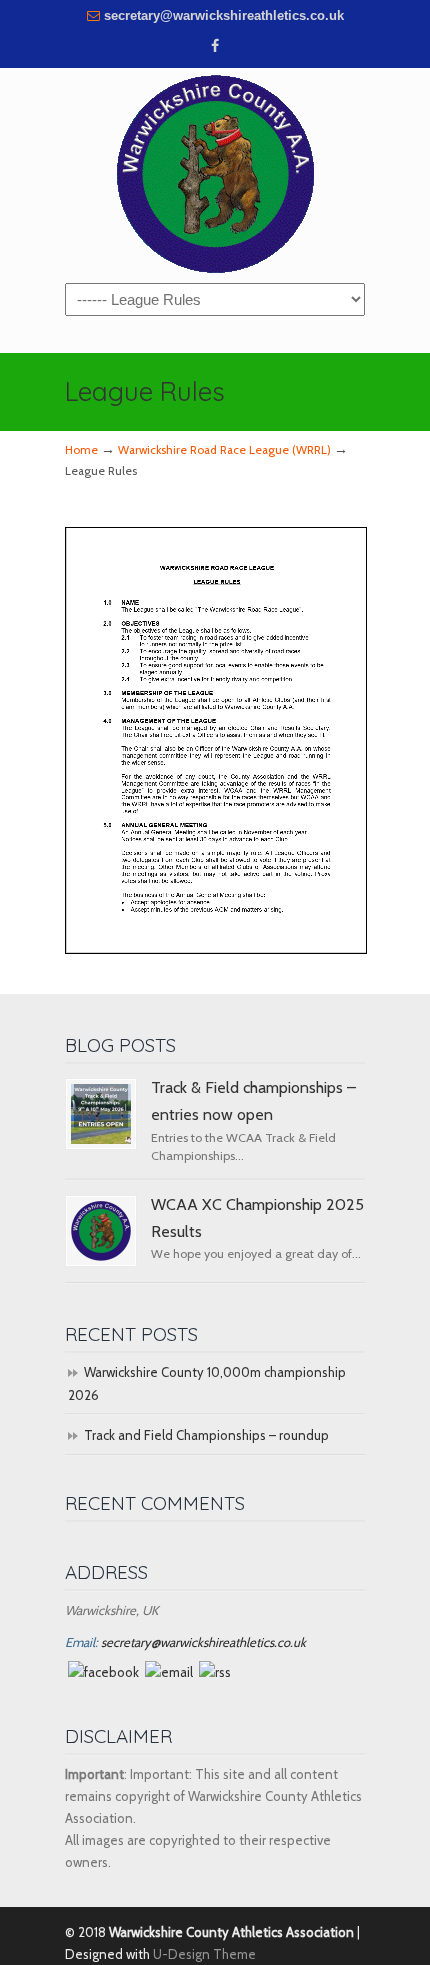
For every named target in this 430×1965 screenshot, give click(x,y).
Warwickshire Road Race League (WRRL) (224, 450)
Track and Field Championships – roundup (206, 1435)
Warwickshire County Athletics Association (215, 174)
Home (81, 450)
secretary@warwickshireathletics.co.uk (224, 15)
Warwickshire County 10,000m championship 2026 (207, 1383)
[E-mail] (169, 1672)
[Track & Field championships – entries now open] (101, 1114)
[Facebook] (215, 46)
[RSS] (215, 1672)
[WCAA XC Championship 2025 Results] (101, 1231)
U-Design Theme (204, 1954)
